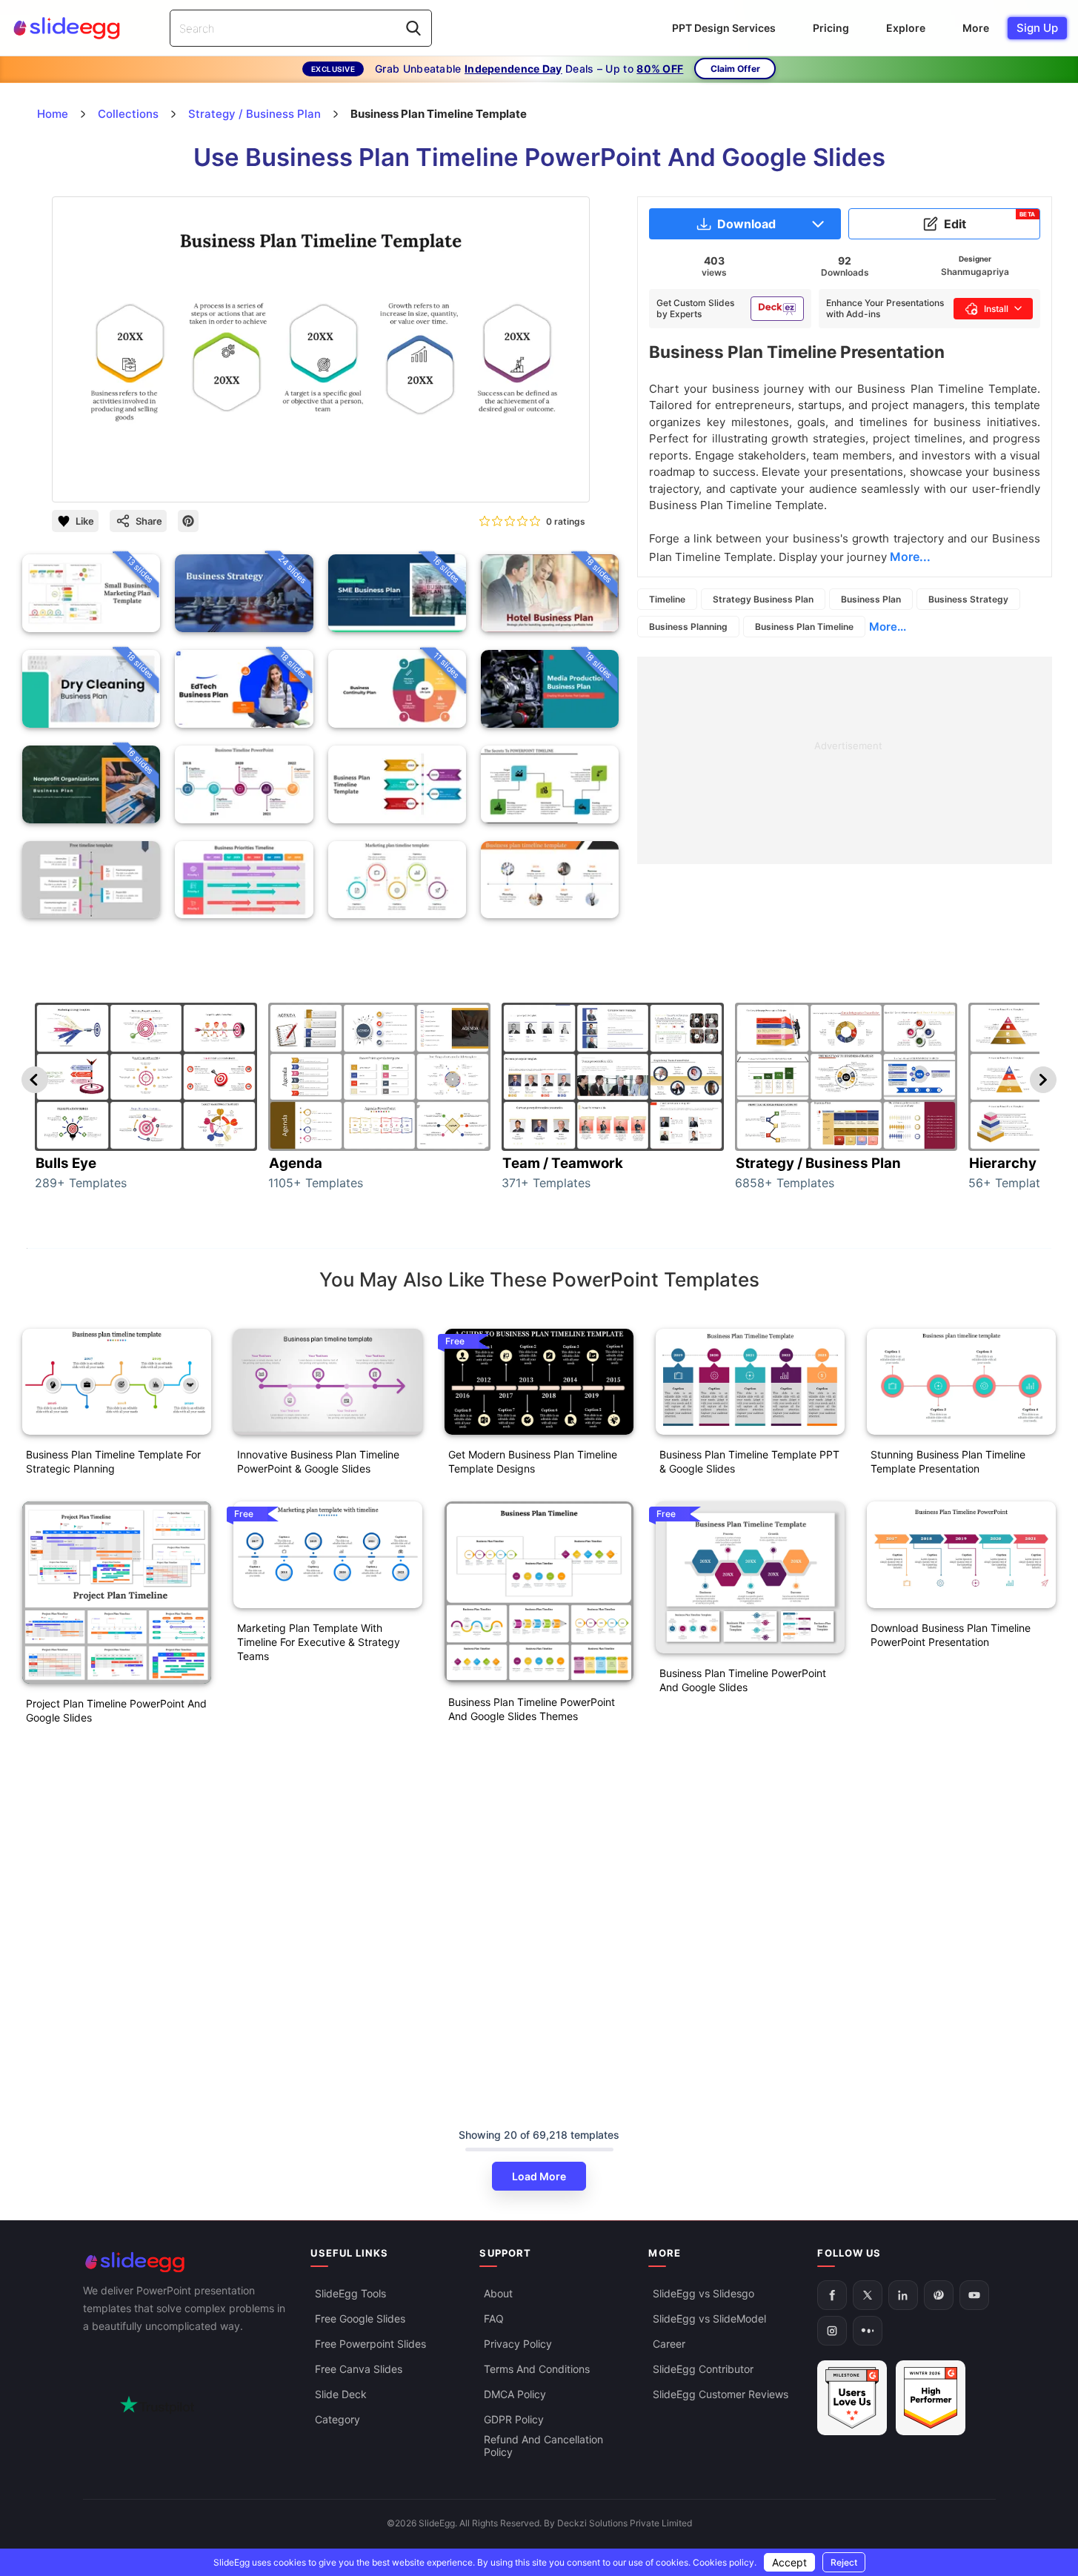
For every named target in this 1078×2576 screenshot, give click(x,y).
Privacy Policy (518, 2344)
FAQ (494, 2319)
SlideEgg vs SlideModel (709, 2319)
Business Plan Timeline (804, 627)
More (976, 28)
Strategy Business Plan (763, 599)
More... (888, 627)
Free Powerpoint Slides (370, 2344)
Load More (539, 2176)
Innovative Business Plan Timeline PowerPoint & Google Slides (318, 1461)
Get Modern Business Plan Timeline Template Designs (533, 1461)
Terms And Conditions (537, 2370)
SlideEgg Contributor (703, 2370)
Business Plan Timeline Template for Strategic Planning (113, 1461)
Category (337, 2420)
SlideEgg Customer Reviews (721, 2395)
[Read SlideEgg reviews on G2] (852, 2399)
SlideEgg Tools (350, 2294)
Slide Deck (341, 2395)
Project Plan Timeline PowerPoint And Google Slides (116, 1710)
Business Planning (688, 627)
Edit (990, 221)
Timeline (667, 599)
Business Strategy (968, 599)
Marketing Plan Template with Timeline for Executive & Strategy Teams (319, 1642)
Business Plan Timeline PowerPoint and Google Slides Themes (532, 1709)
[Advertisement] (845, 760)
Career (669, 2344)
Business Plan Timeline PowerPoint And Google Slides (743, 1680)
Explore (906, 28)
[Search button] (413, 28)
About (498, 2294)
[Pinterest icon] (188, 521)
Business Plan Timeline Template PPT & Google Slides (749, 1461)
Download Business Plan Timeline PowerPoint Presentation (951, 1635)
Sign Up (1037, 28)
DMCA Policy (515, 2395)
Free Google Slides (360, 2319)
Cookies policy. (725, 2562)
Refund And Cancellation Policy (543, 2446)
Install (996, 309)
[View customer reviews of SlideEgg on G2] (931, 2399)
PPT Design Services (724, 28)
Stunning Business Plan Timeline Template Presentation (948, 1461)
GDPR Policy (514, 2420)
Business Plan (871, 599)
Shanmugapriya (975, 272)
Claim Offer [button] (735, 69)
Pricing (831, 28)
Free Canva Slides (359, 2370)
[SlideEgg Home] (187, 2262)
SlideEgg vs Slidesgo (703, 2294)
